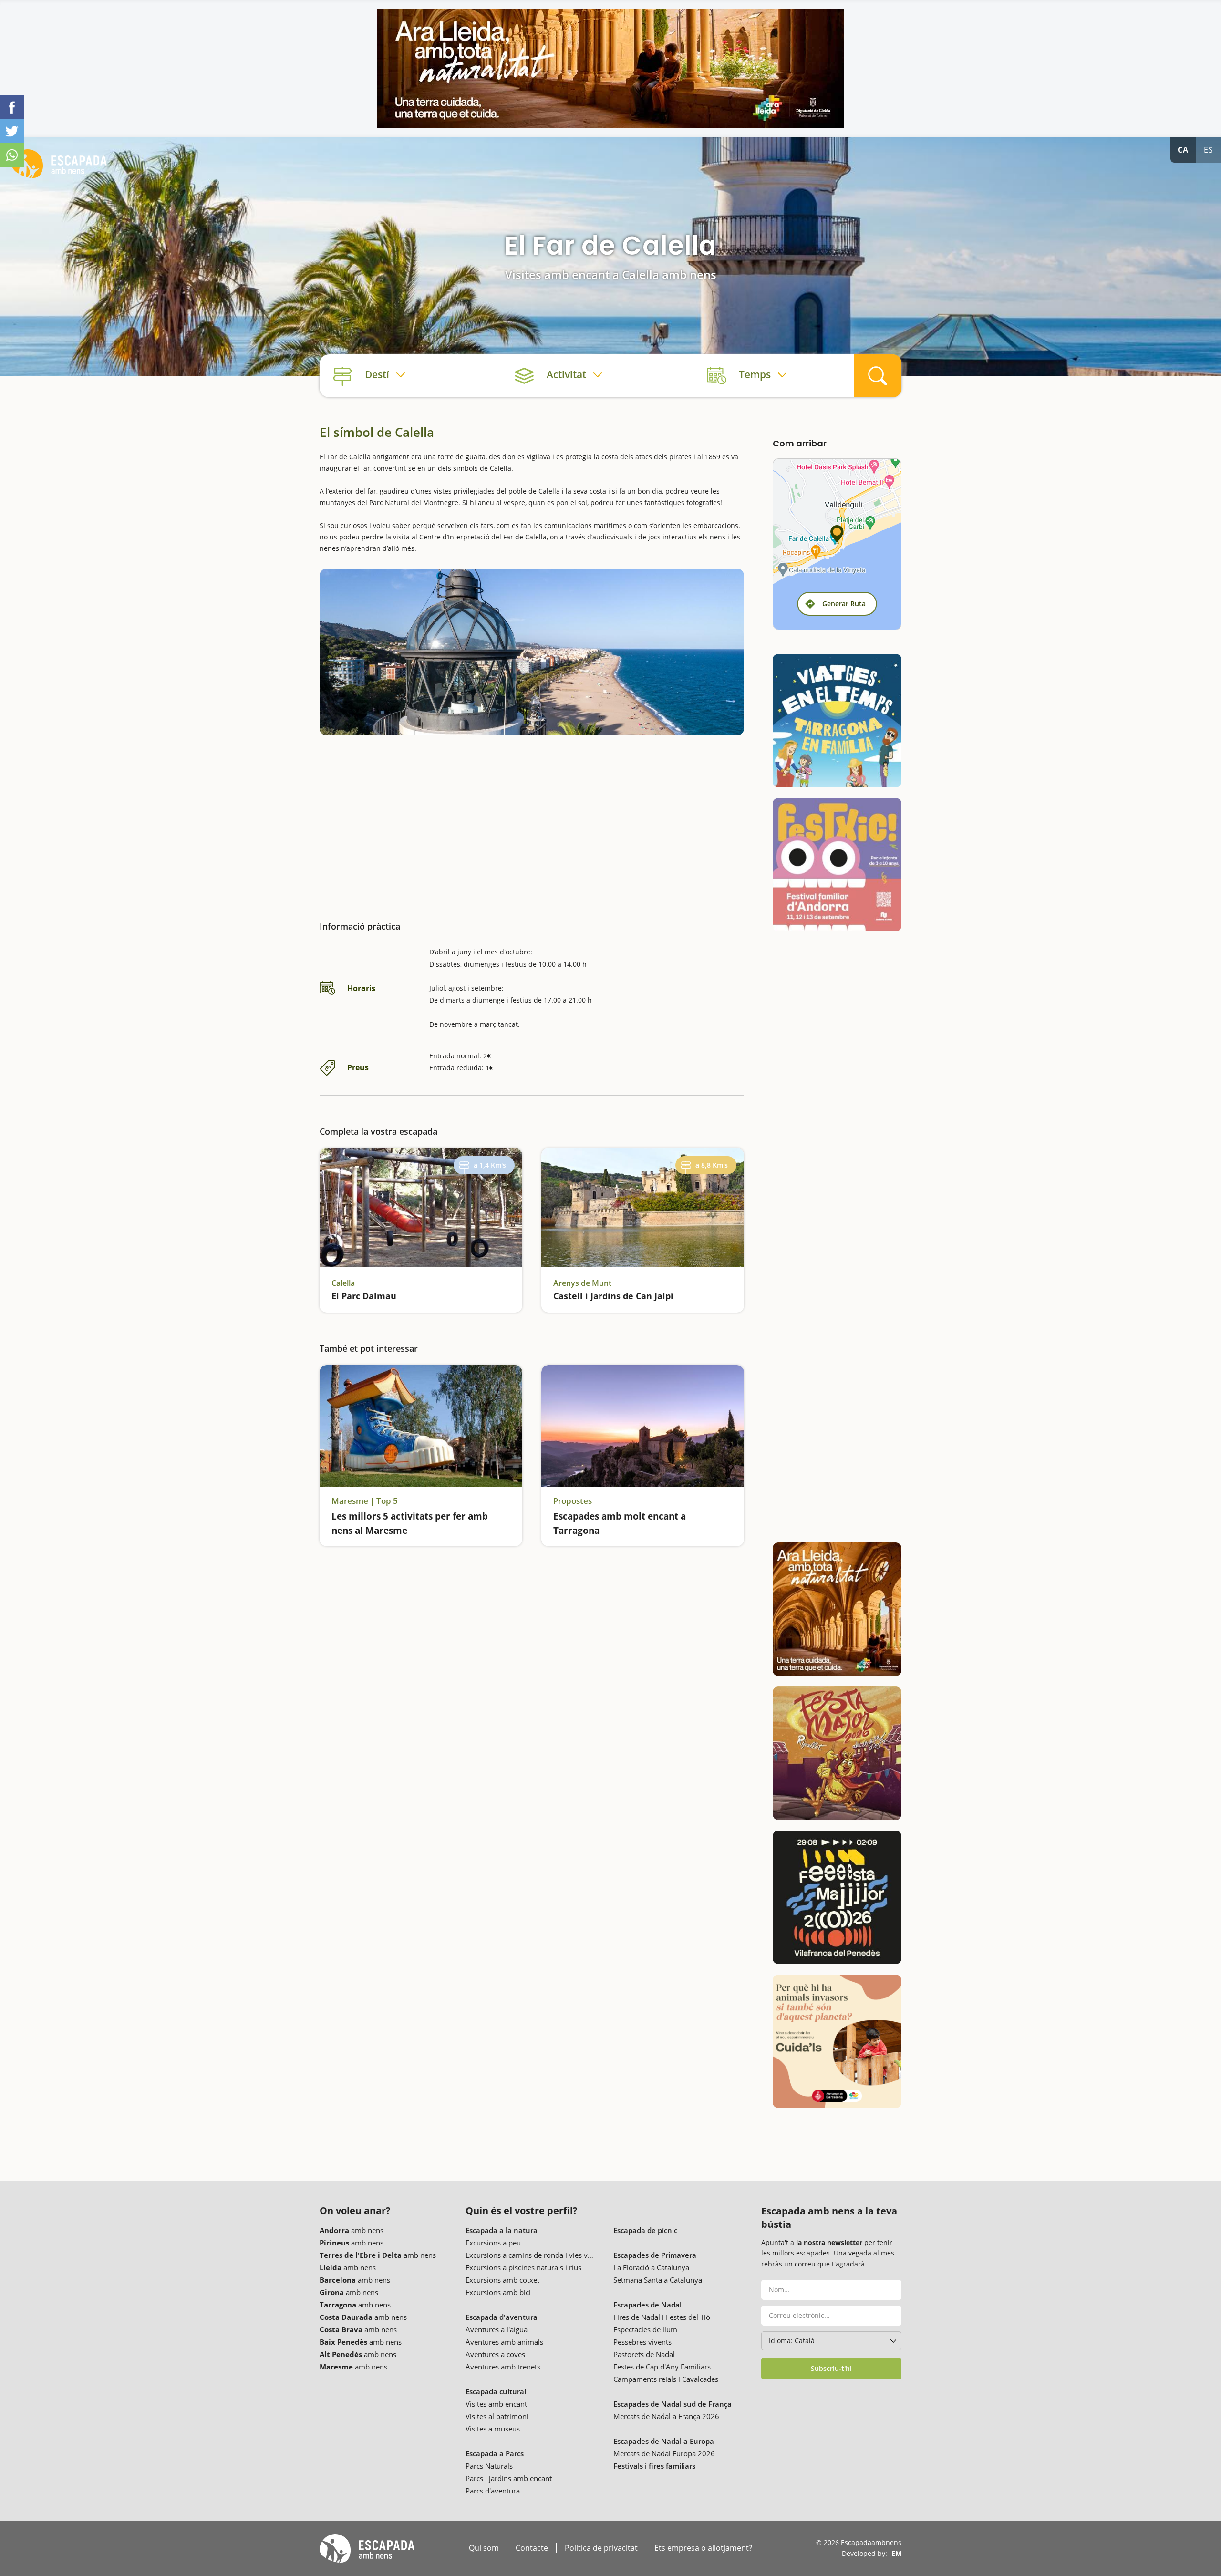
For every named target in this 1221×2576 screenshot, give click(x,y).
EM (896, 2553)
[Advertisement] (532, 820)
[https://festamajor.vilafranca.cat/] (837, 1897)
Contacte (532, 2548)
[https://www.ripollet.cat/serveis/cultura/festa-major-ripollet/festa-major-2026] (837, 1753)
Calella (343, 1283)
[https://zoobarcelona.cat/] (837, 2041)
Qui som (484, 2548)
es (1209, 150)
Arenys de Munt (582, 1283)
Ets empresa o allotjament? (703, 2548)
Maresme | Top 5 (365, 1501)
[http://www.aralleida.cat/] (610, 68)
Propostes (573, 1501)
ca (1183, 150)
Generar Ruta (844, 604)
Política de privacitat (601, 2548)
